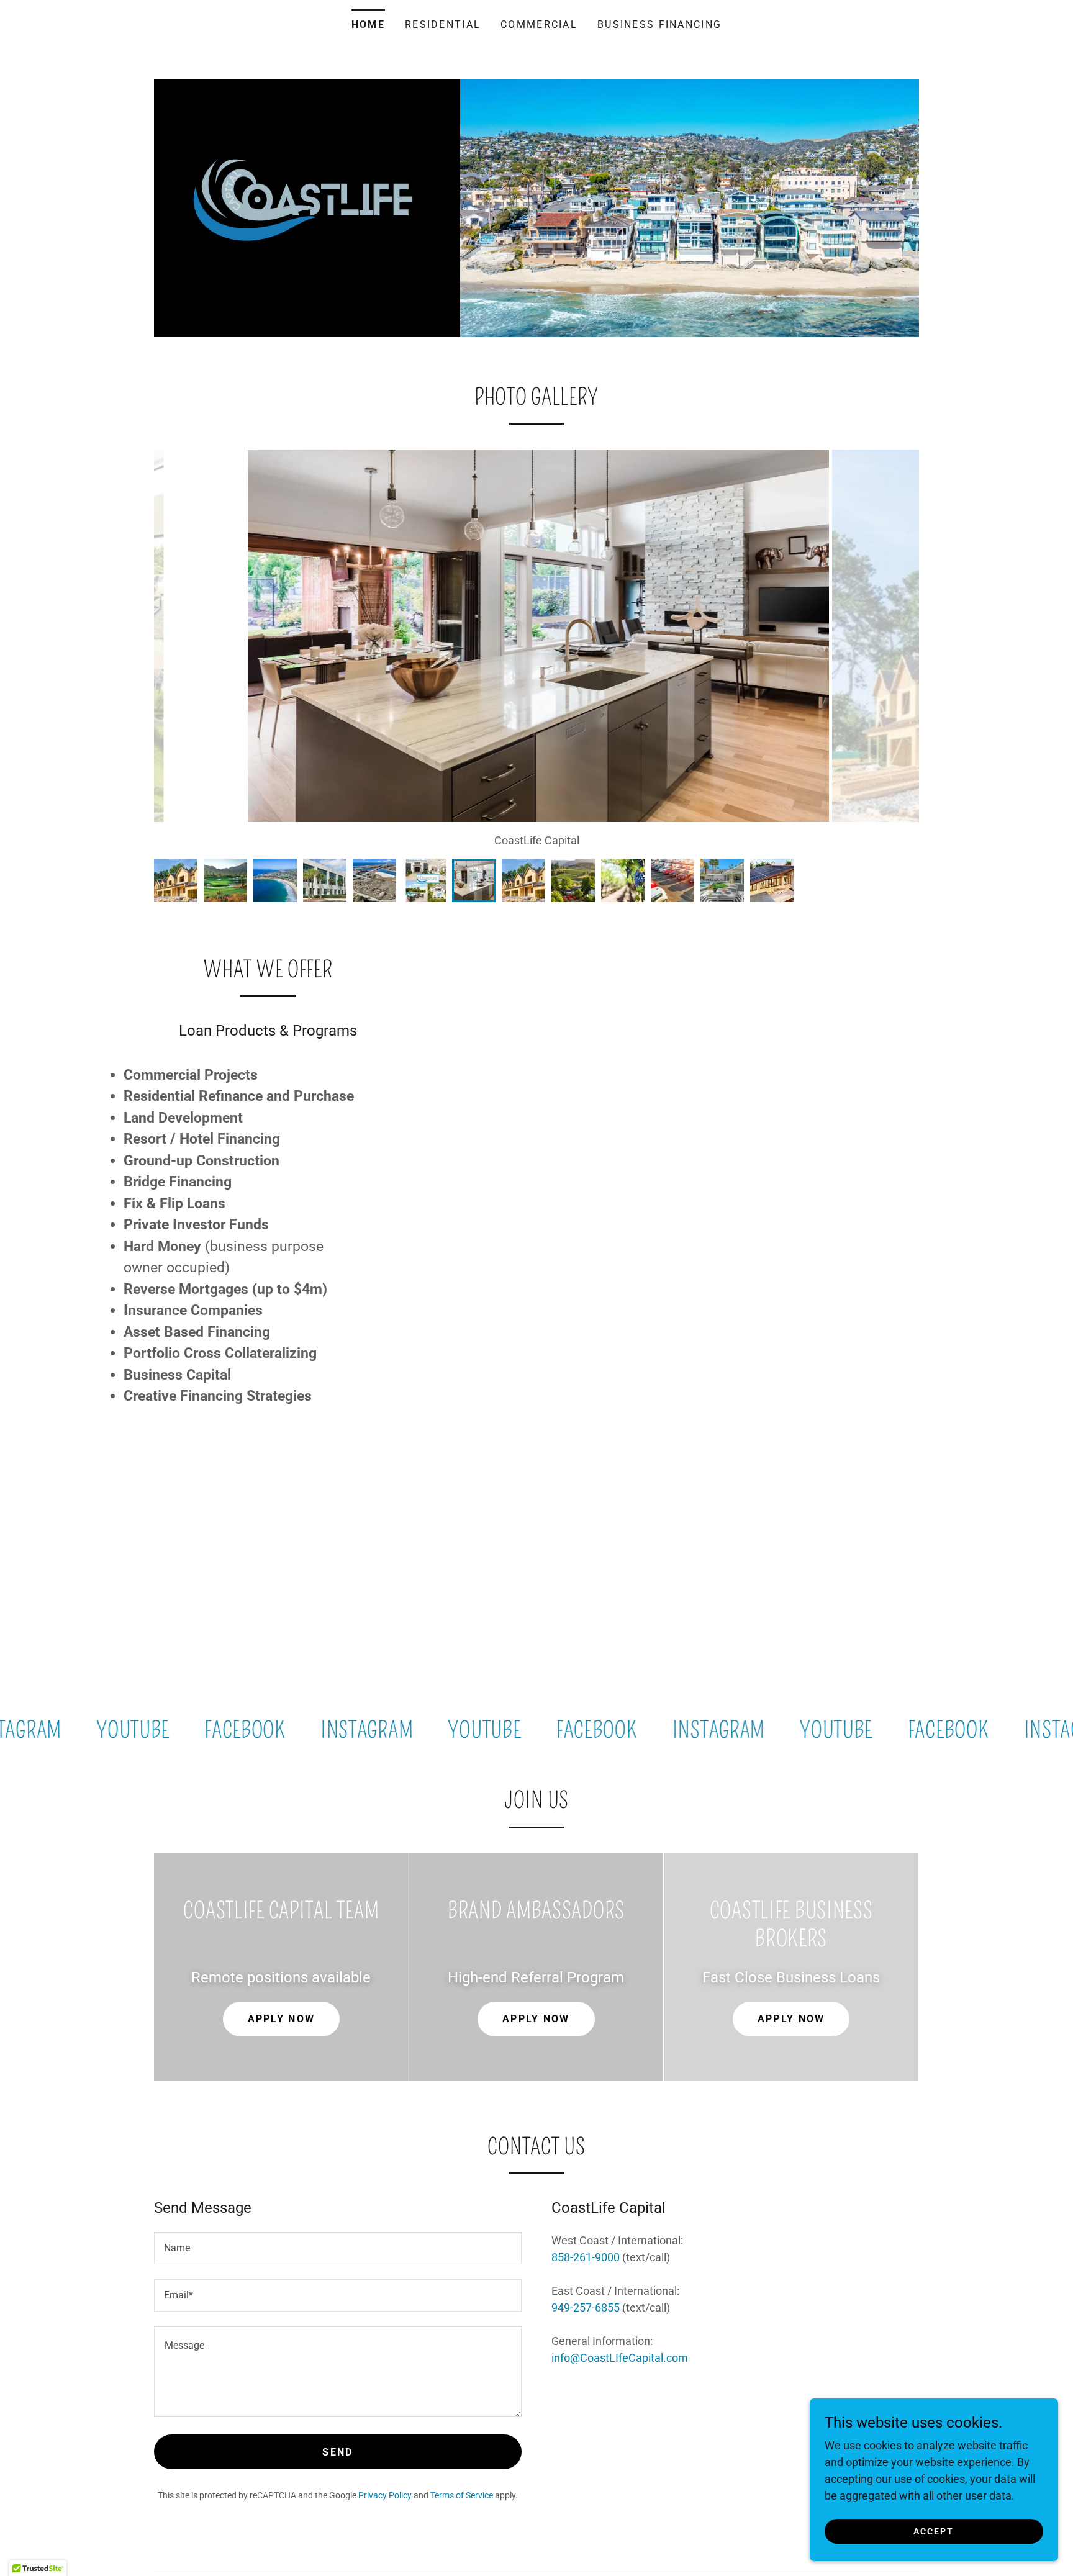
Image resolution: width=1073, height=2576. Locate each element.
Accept (934, 2531)
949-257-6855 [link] (586, 2307)
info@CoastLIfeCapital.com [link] (620, 2358)
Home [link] (368, 25)
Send (337, 2452)
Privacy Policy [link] (385, 2495)
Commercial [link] (539, 25)
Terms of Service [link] (462, 2495)
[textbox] (338, 2248)
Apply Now (282, 2019)
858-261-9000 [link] (586, 2257)
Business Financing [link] (659, 25)
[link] (307, 196)
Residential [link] (443, 25)
